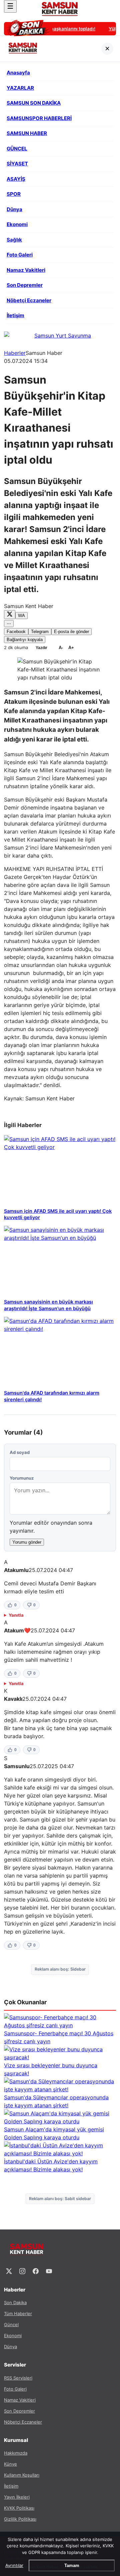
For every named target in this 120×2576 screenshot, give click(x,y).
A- (61, 648)
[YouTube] (49, 2271)
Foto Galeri (15, 2389)
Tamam (72, 2565)
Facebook (16, 632)
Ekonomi (13, 2336)
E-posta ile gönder (71, 632)
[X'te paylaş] (10, 615)
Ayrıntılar (14, 2565)
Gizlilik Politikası (20, 2519)
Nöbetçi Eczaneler (23, 2422)
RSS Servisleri (18, 2378)
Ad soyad (20, 1452)
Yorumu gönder (27, 1542)
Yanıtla (16, 1615)
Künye (10, 2464)
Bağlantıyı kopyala (25, 640)
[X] (9, 2271)
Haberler (15, 353)
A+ (71, 648)
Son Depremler (19, 2411)
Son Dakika (15, 2302)
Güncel (11, 2325)
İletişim (11, 2486)
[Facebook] (36, 2271)
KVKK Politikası (19, 2508)
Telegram (40, 632)
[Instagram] (22, 2271)
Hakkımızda (16, 2453)
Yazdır (41, 648)
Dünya (10, 2347)
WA (21, 616)
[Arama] (110, 6)
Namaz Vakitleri (20, 2400)
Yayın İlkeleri (17, 2497)
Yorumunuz (22, 1478)
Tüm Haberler (18, 2313)
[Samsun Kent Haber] (60, 9)
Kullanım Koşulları (22, 2475)
